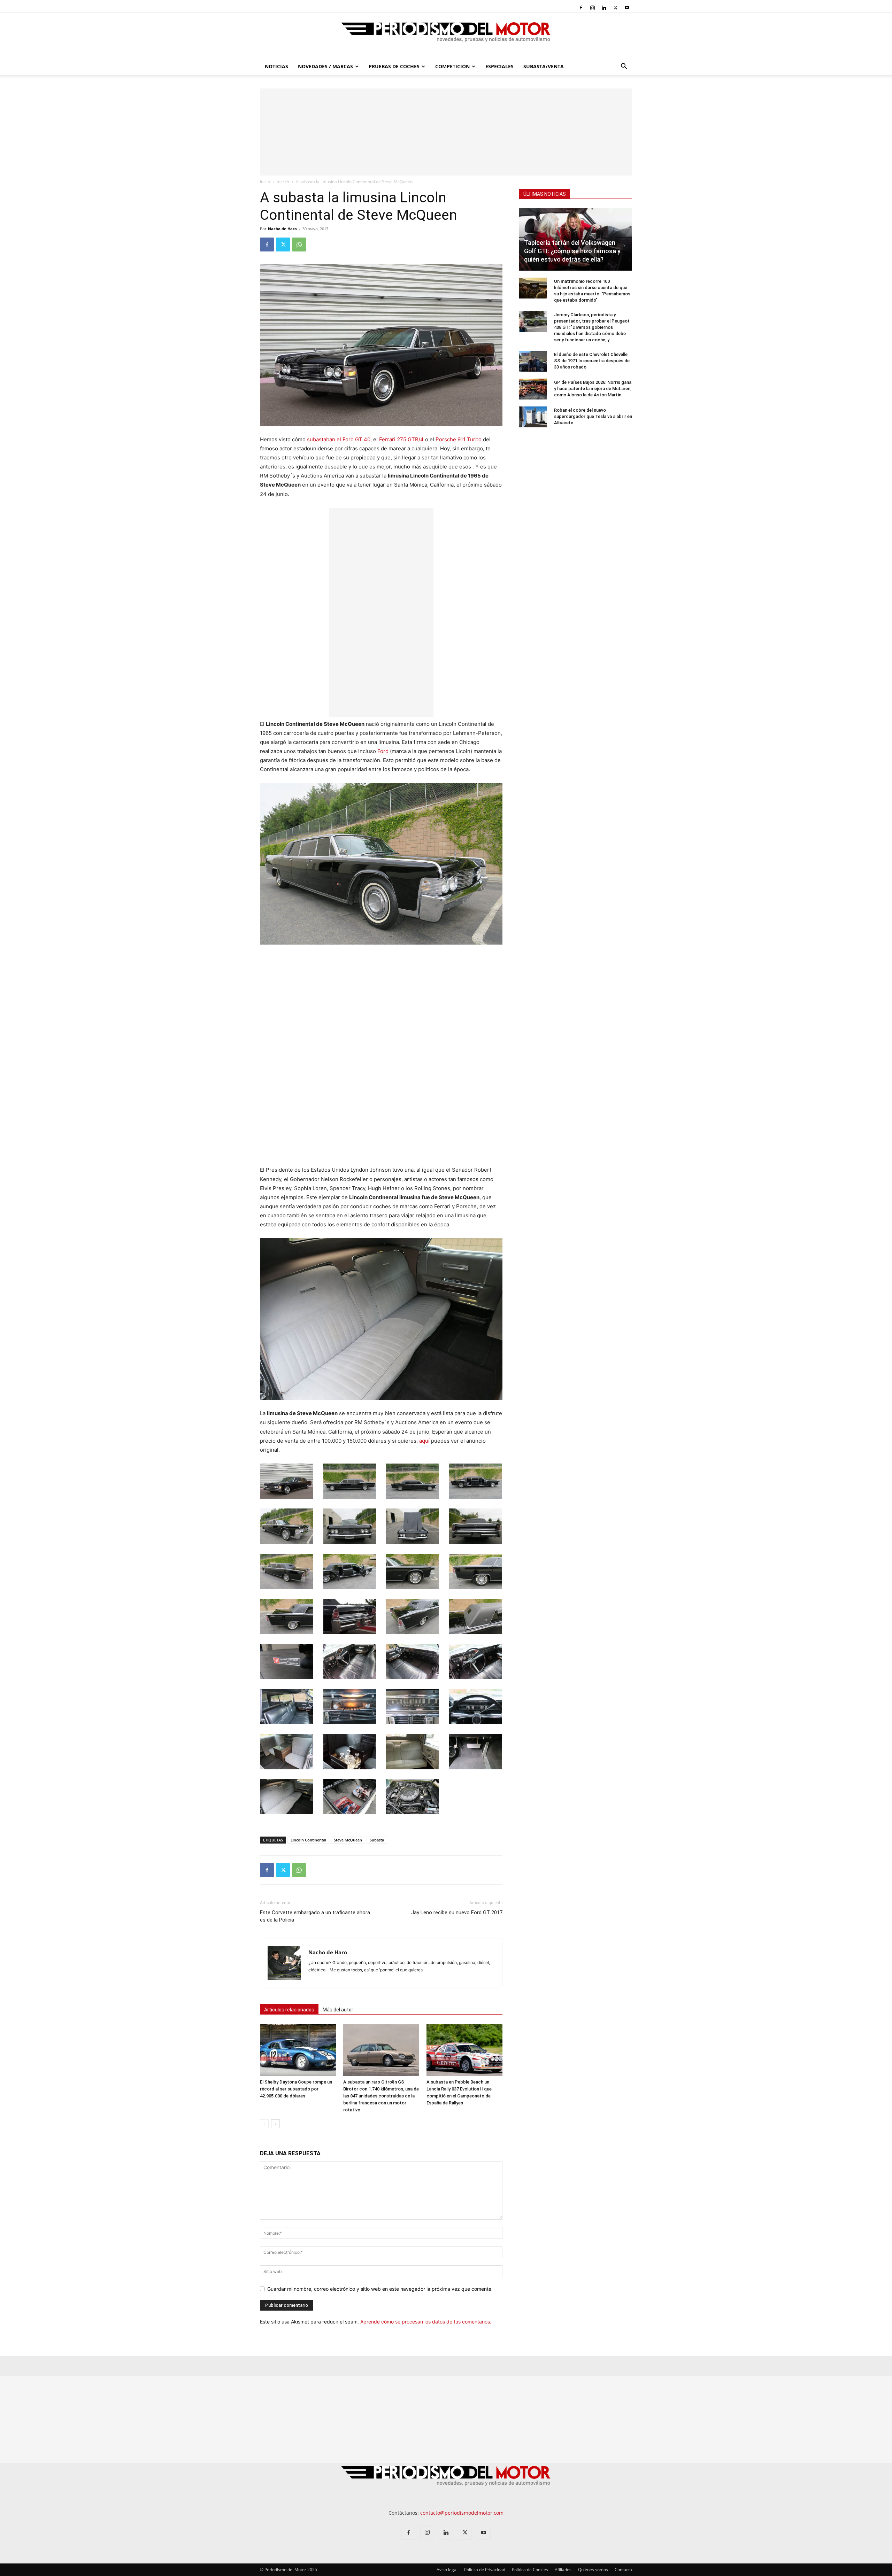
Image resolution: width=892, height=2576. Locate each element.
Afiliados (563, 2570)
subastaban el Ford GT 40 (339, 439)
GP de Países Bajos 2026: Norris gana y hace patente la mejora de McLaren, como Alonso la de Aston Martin (593, 389)
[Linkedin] (604, 8)
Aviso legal (447, 2570)
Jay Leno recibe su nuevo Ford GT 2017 (457, 1912)
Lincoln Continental (308, 1840)
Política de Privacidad (485, 2570)
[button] (624, 67)
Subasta (377, 1840)
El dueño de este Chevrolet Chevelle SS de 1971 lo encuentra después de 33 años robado (592, 361)
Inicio (265, 182)
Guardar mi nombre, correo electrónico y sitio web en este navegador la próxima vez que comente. (380, 2289)
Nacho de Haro (282, 229)
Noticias (276, 66)
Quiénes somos (593, 2570)
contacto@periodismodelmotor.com (462, 2513)
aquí (424, 1441)
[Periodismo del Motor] (446, 36)
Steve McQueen (348, 1840)
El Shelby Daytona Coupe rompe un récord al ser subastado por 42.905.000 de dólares (296, 2089)
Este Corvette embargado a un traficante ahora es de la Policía (315, 1916)
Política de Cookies (530, 2570)
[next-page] (275, 2124)
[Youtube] (627, 8)
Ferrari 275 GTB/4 (401, 439)
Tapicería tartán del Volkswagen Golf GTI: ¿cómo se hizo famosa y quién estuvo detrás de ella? (572, 251)
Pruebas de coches (394, 66)
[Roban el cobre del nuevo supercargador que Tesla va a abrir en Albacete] (533, 417)
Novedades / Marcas (325, 66)
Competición (452, 66)
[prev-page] (264, 2124)
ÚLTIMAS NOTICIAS (545, 194)
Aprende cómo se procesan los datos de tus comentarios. (426, 2322)
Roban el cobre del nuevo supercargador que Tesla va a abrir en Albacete (593, 416)
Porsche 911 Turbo (459, 439)
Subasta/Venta (544, 66)
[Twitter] (615, 8)
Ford (383, 751)
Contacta (623, 2570)
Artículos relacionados (289, 2010)
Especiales (499, 66)
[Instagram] (592, 8)
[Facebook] (581, 8)
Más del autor (338, 2010)
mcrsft (283, 182)
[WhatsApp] (299, 245)
